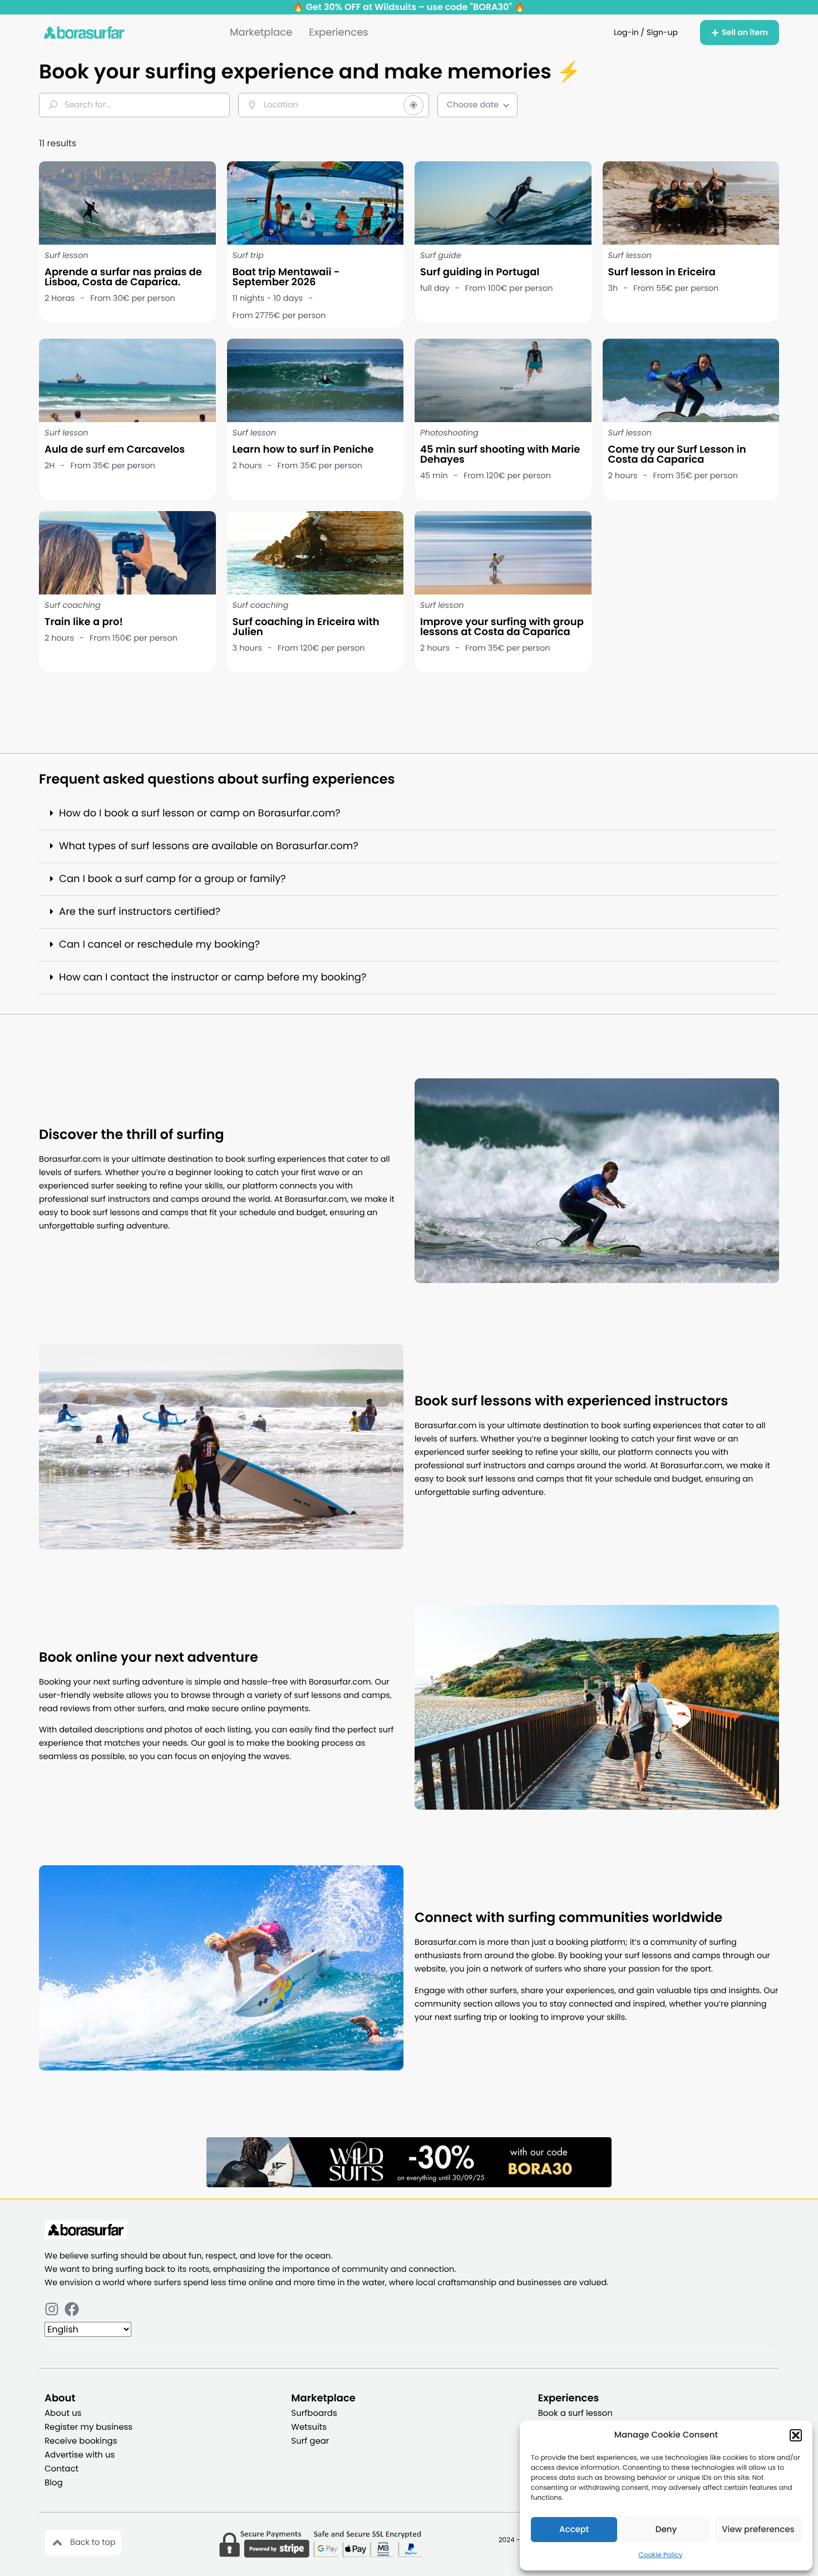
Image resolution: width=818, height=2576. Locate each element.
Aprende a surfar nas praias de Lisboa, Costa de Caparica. (123, 277)
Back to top (93, 2543)
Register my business (88, 2427)
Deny (666, 2530)
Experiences (339, 33)
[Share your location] (413, 105)
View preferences (758, 2530)
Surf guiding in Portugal (480, 272)
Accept (574, 2530)
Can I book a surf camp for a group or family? (173, 879)
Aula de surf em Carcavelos (115, 450)
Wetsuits (309, 2427)
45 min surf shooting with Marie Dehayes (500, 455)
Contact (61, 2469)
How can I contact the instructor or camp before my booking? (213, 977)
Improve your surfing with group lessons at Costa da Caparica (502, 627)
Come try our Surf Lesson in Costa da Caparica (677, 455)
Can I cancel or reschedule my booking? (159, 945)
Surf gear (310, 2441)
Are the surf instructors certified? (140, 912)
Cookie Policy (661, 2555)
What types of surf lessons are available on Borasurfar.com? (209, 846)
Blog (54, 2483)
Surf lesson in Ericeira (662, 272)
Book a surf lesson (575, 2413)
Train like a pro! (84, 622)
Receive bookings (81, 2441)
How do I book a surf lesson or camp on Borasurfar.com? (200, 813)
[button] (796, 2435)
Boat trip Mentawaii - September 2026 (286, 277)
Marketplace (261, 33)
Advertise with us (80, 2455)
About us (63, 2413)
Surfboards (314, 2413)
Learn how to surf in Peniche (303, 450)
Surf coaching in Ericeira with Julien (306, 627)
